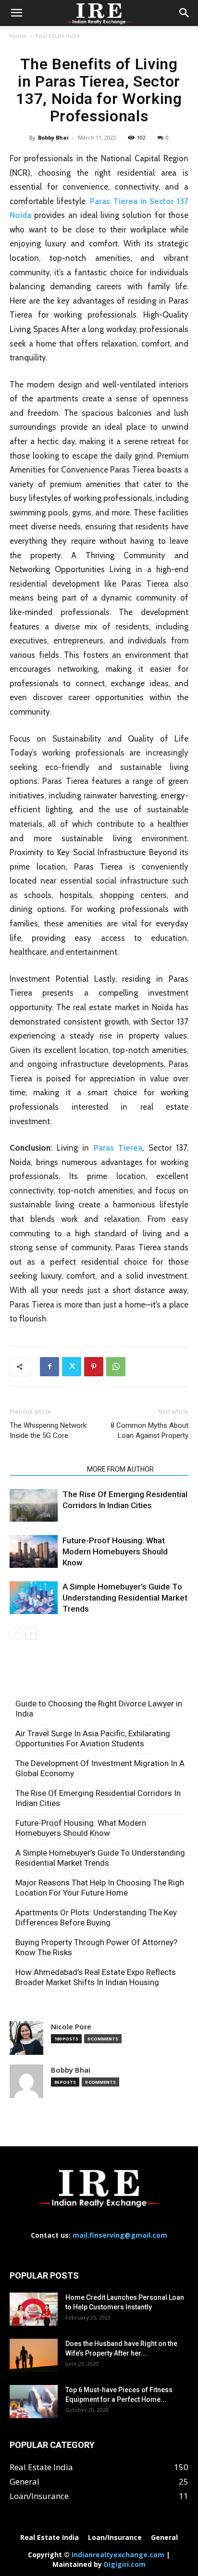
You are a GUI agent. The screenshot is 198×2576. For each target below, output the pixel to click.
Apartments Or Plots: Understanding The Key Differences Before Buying (96, 1917)
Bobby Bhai (53, 137)
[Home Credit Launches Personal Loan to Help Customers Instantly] (34, 2309)
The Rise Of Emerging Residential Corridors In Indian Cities (98, 1798)
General (164, 2538)
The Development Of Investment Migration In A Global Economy (100, 1768)
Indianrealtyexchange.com (118, 2555)
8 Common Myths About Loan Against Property (149, 1430)
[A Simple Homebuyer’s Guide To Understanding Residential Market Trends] (34, 1598)
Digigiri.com (125, 2564)
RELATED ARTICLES (45, 1469)
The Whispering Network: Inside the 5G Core (49, 1430)
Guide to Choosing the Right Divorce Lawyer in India (99, 1709)
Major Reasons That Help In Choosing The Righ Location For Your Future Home (100, 1888)
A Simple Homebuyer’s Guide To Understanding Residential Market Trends (125, 1598)
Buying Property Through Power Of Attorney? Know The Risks (96, 1947)
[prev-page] (16, 1634)
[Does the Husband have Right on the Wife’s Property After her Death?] (34, 2355)
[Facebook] (49, 1367)
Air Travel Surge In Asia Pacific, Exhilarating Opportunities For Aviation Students (93, 1738)
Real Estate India (58, 36)
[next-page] (31, 1634)
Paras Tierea (118, 1148)
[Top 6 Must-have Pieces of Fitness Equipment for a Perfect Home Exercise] (34, 2402)
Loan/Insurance (115, 2538)
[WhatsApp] (116, 1367)
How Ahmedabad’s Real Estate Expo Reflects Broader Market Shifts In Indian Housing (96, 1977)
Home (18, 36)
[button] (16, 13)
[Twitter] (72, 1367)
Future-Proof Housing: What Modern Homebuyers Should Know (115, 1551)
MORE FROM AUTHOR (120, 1469)
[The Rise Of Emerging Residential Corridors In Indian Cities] (34, 1506)
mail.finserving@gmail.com (120, 2235)
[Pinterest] (94, 1367)
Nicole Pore (71, 2027)
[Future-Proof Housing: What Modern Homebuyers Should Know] (34, 1552)
